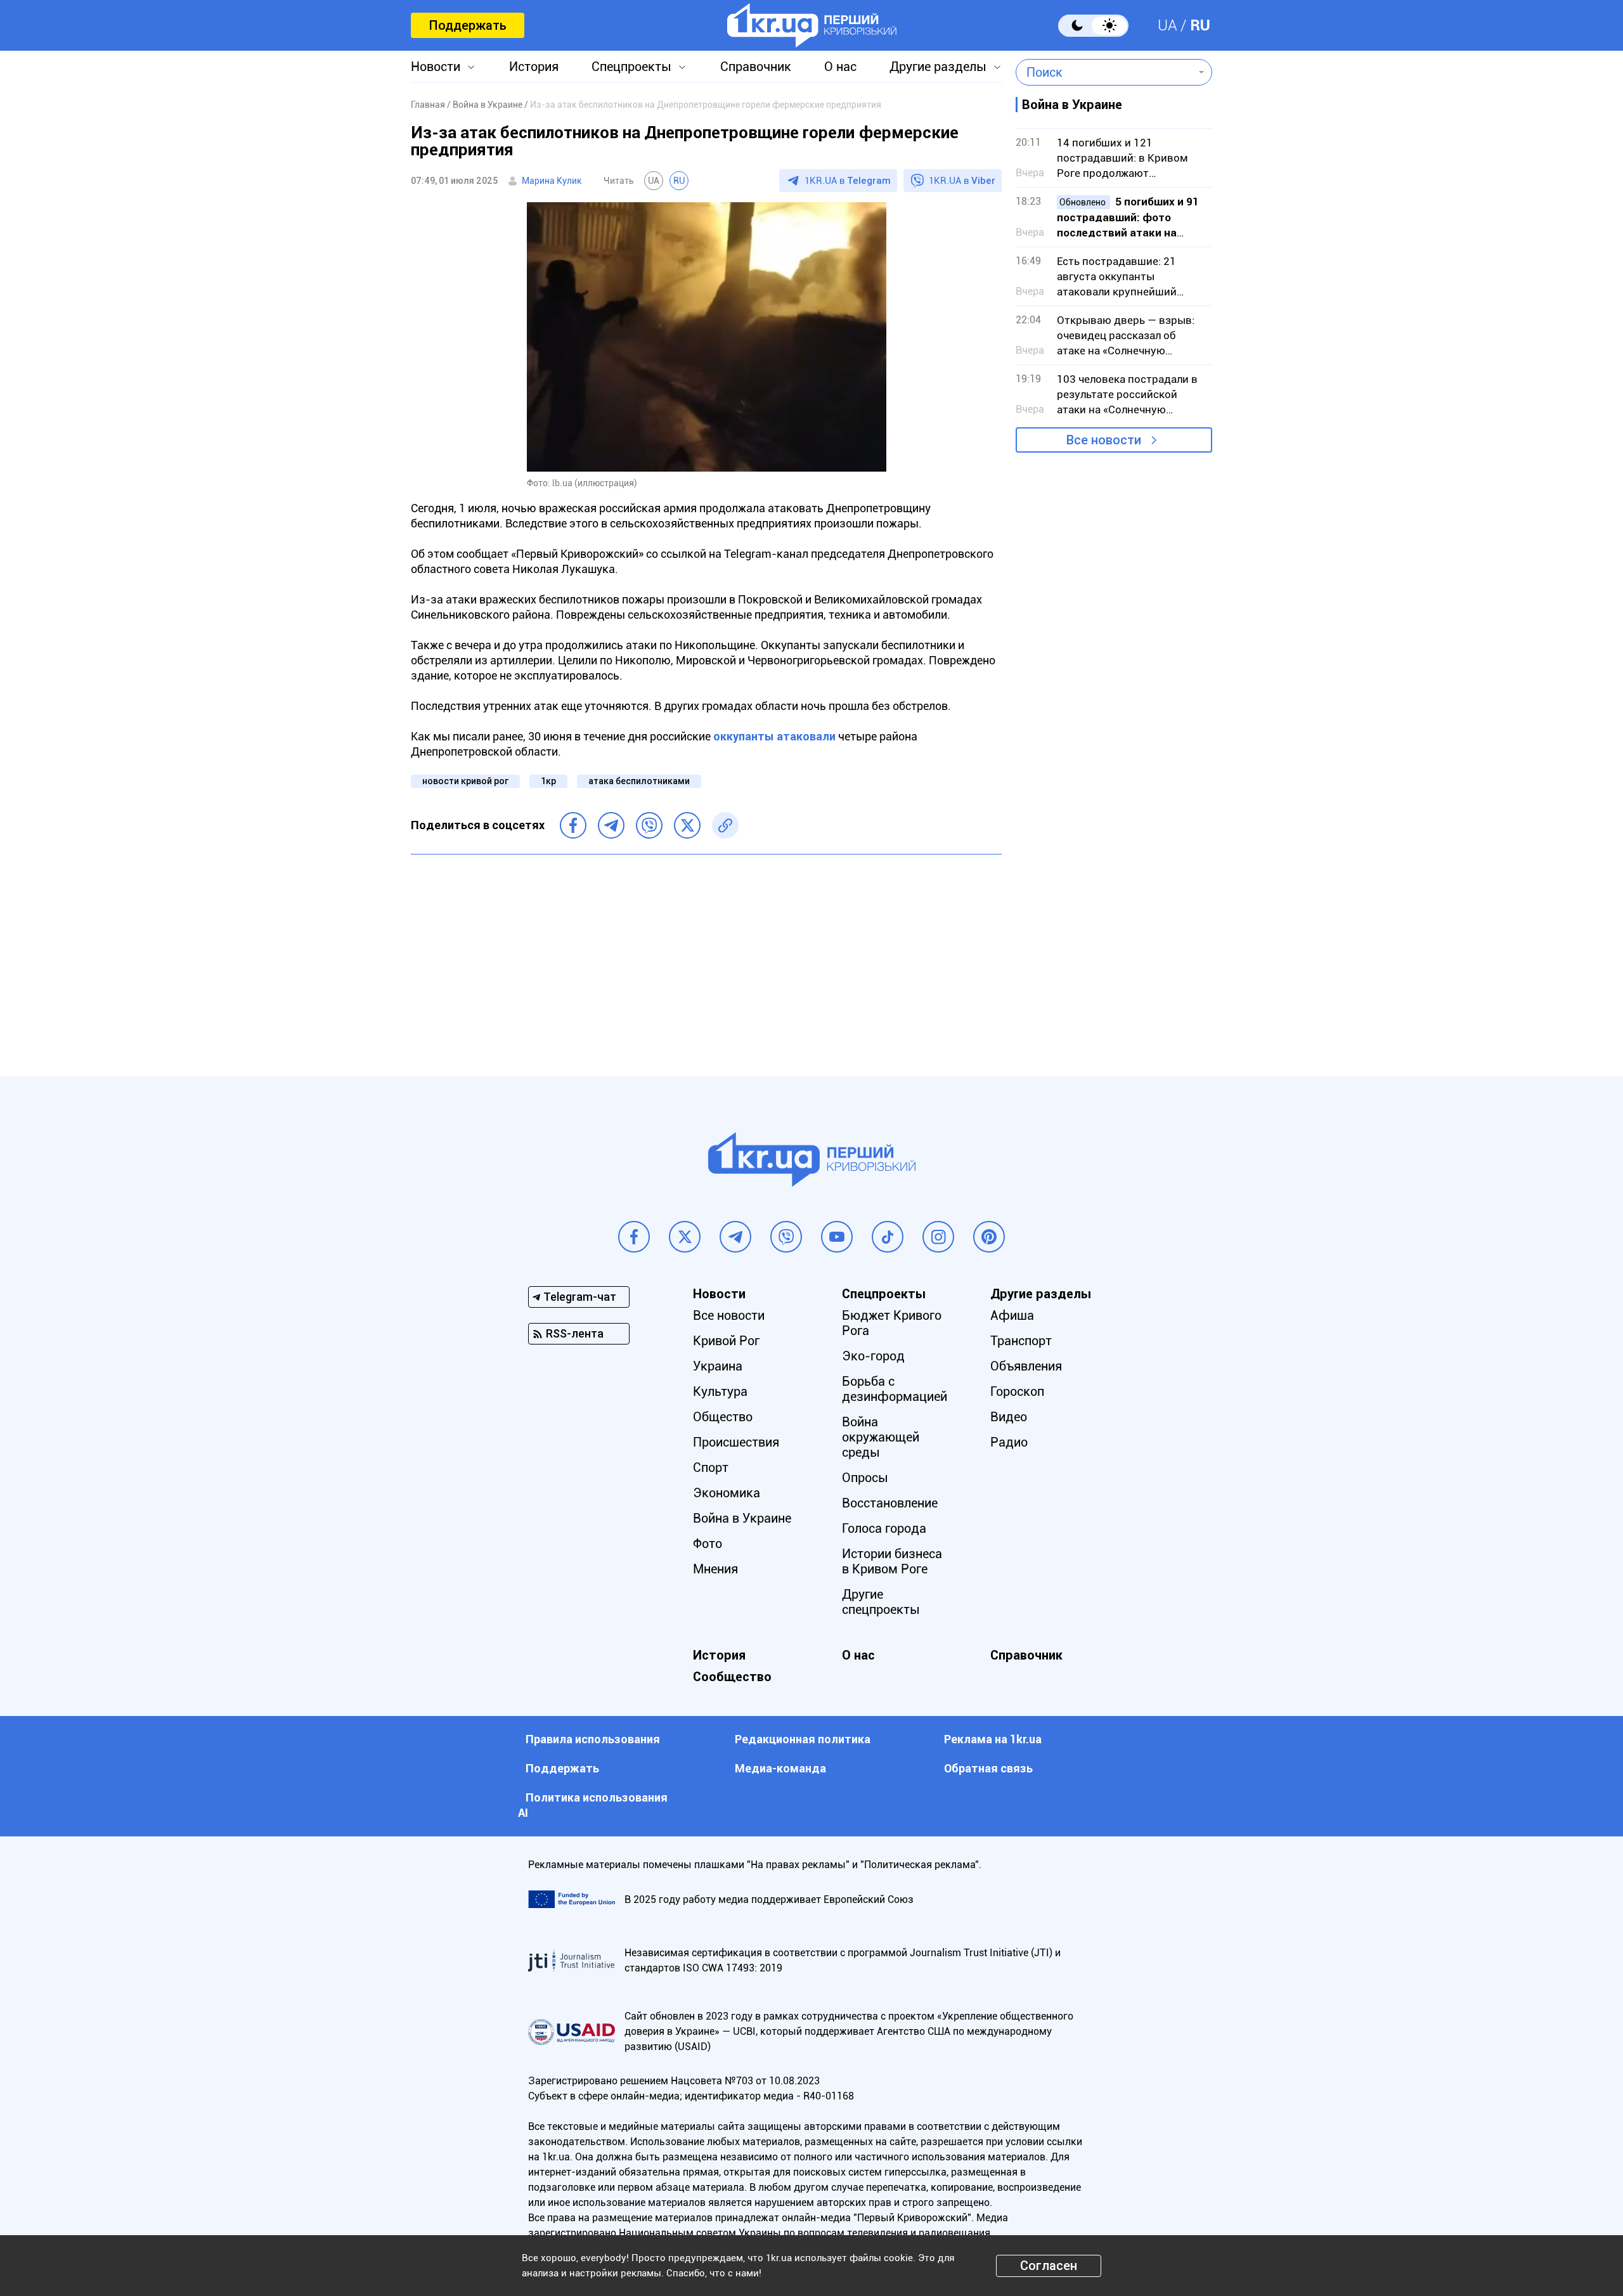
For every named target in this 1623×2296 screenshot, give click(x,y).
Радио (1009, 1442)
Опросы (865, 1478)
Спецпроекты (631, 67)
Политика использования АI (593, 1805)
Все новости (1104, 440)
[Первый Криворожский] (812, 25)
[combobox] (1105, 72)
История (534, 67)
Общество (723, 1417)
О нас (840, 67)
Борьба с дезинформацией (895, 1389)
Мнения (715, 1569)
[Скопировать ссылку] (725, 825)
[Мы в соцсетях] (634, 1237)
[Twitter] (687, 825)
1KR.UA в (848, 181)
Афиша (1012, 1315)
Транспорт (1021, 1341)
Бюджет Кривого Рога (892, 1323)
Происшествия (736, 1442)
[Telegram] (611, 825)
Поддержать (468, 25)
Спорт (711, 1467)
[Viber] (649, 825)
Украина (718, 1366)
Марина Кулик (552, 181)
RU (1200, 25)
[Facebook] (573, 825)
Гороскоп (1017, 1391)
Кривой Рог (726, 1341)
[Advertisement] (706, 956)
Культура (720, 1391)
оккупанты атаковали (774, 736)
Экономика (727, 1493)
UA (1167, 25)
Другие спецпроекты (881, 1602)
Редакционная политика (803, 1739)
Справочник (756, 67)
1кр (548, 781)
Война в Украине (742, 1518)
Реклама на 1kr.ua (993, 1739)
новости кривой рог (465, 781)
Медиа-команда (780, 1768)
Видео (1009, 1417)
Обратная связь (988, 1768)
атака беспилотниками (639, 781)
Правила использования (593, 1739)
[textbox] (1105, 72)
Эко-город (873, 1356)
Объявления (1026, 1366)
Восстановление (890, 1503)
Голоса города (884, 1528)
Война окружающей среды (881, 1437)
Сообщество (732, 1677)
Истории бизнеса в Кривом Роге (892, 1561)
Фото (708, 1544)
